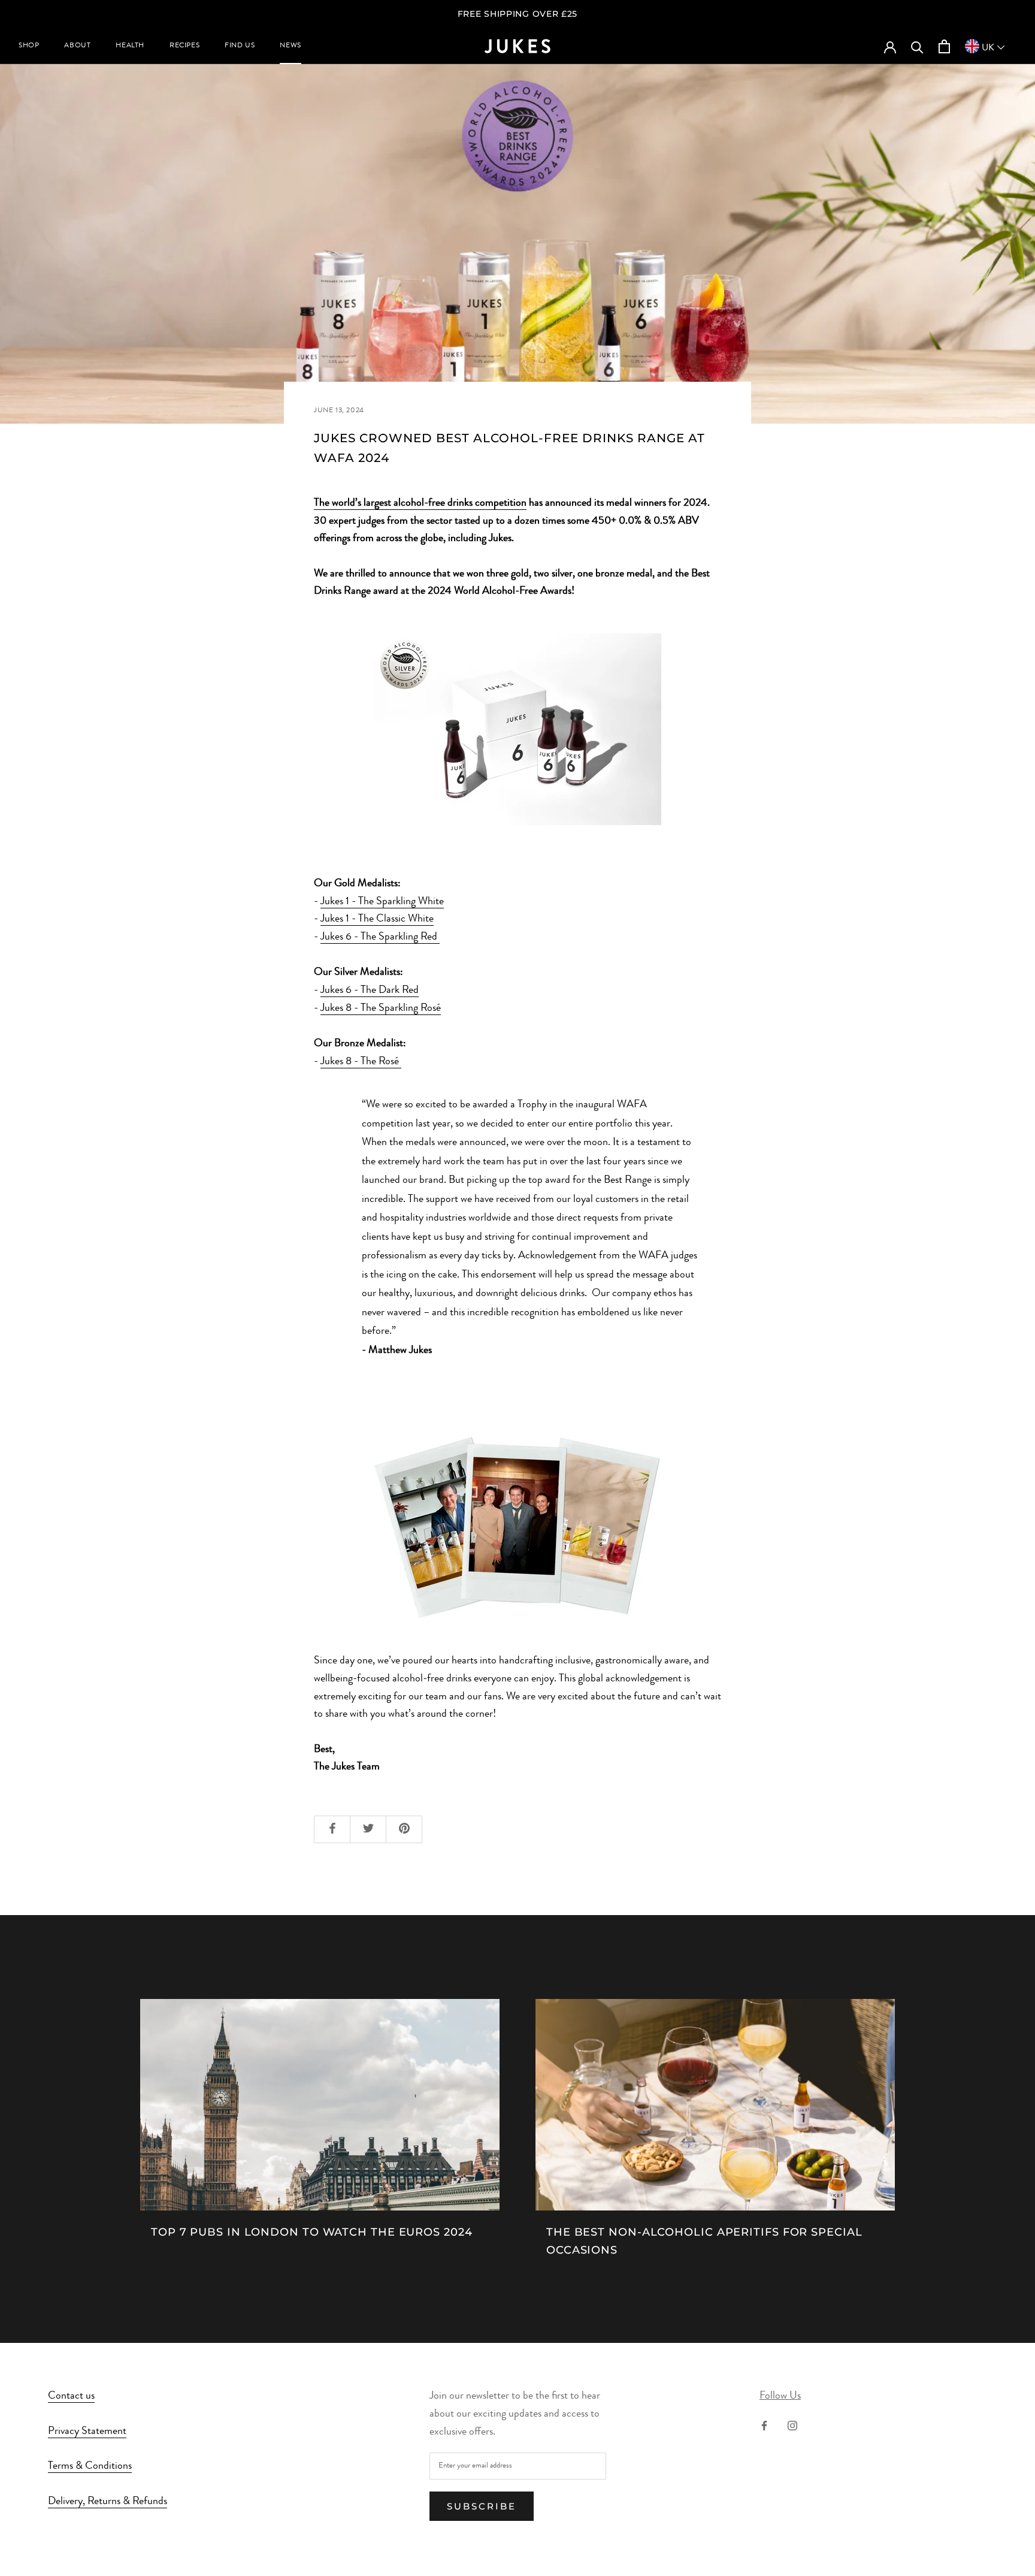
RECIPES (184, 46)
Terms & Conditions (90, 2466)
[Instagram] (792, 2426)
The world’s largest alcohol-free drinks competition (420, 503)
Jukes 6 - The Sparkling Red (380, 937)
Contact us (71, 2396)
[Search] (917, 46)
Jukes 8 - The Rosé (361, 1062)
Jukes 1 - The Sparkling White (382, 902)
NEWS (290, 46)
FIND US (240, 46)
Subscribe (482, 2506)
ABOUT (77, 46)
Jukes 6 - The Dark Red (370, 990)
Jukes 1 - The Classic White (377, 919)
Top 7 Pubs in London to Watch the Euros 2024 (312, 2232)
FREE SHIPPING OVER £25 (517, 14)
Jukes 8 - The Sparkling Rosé (381, 1008)
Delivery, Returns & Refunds (108, 2502)
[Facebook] (764, 2426)
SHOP (29, 46)
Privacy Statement (87, 2432)
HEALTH (130, 46)
